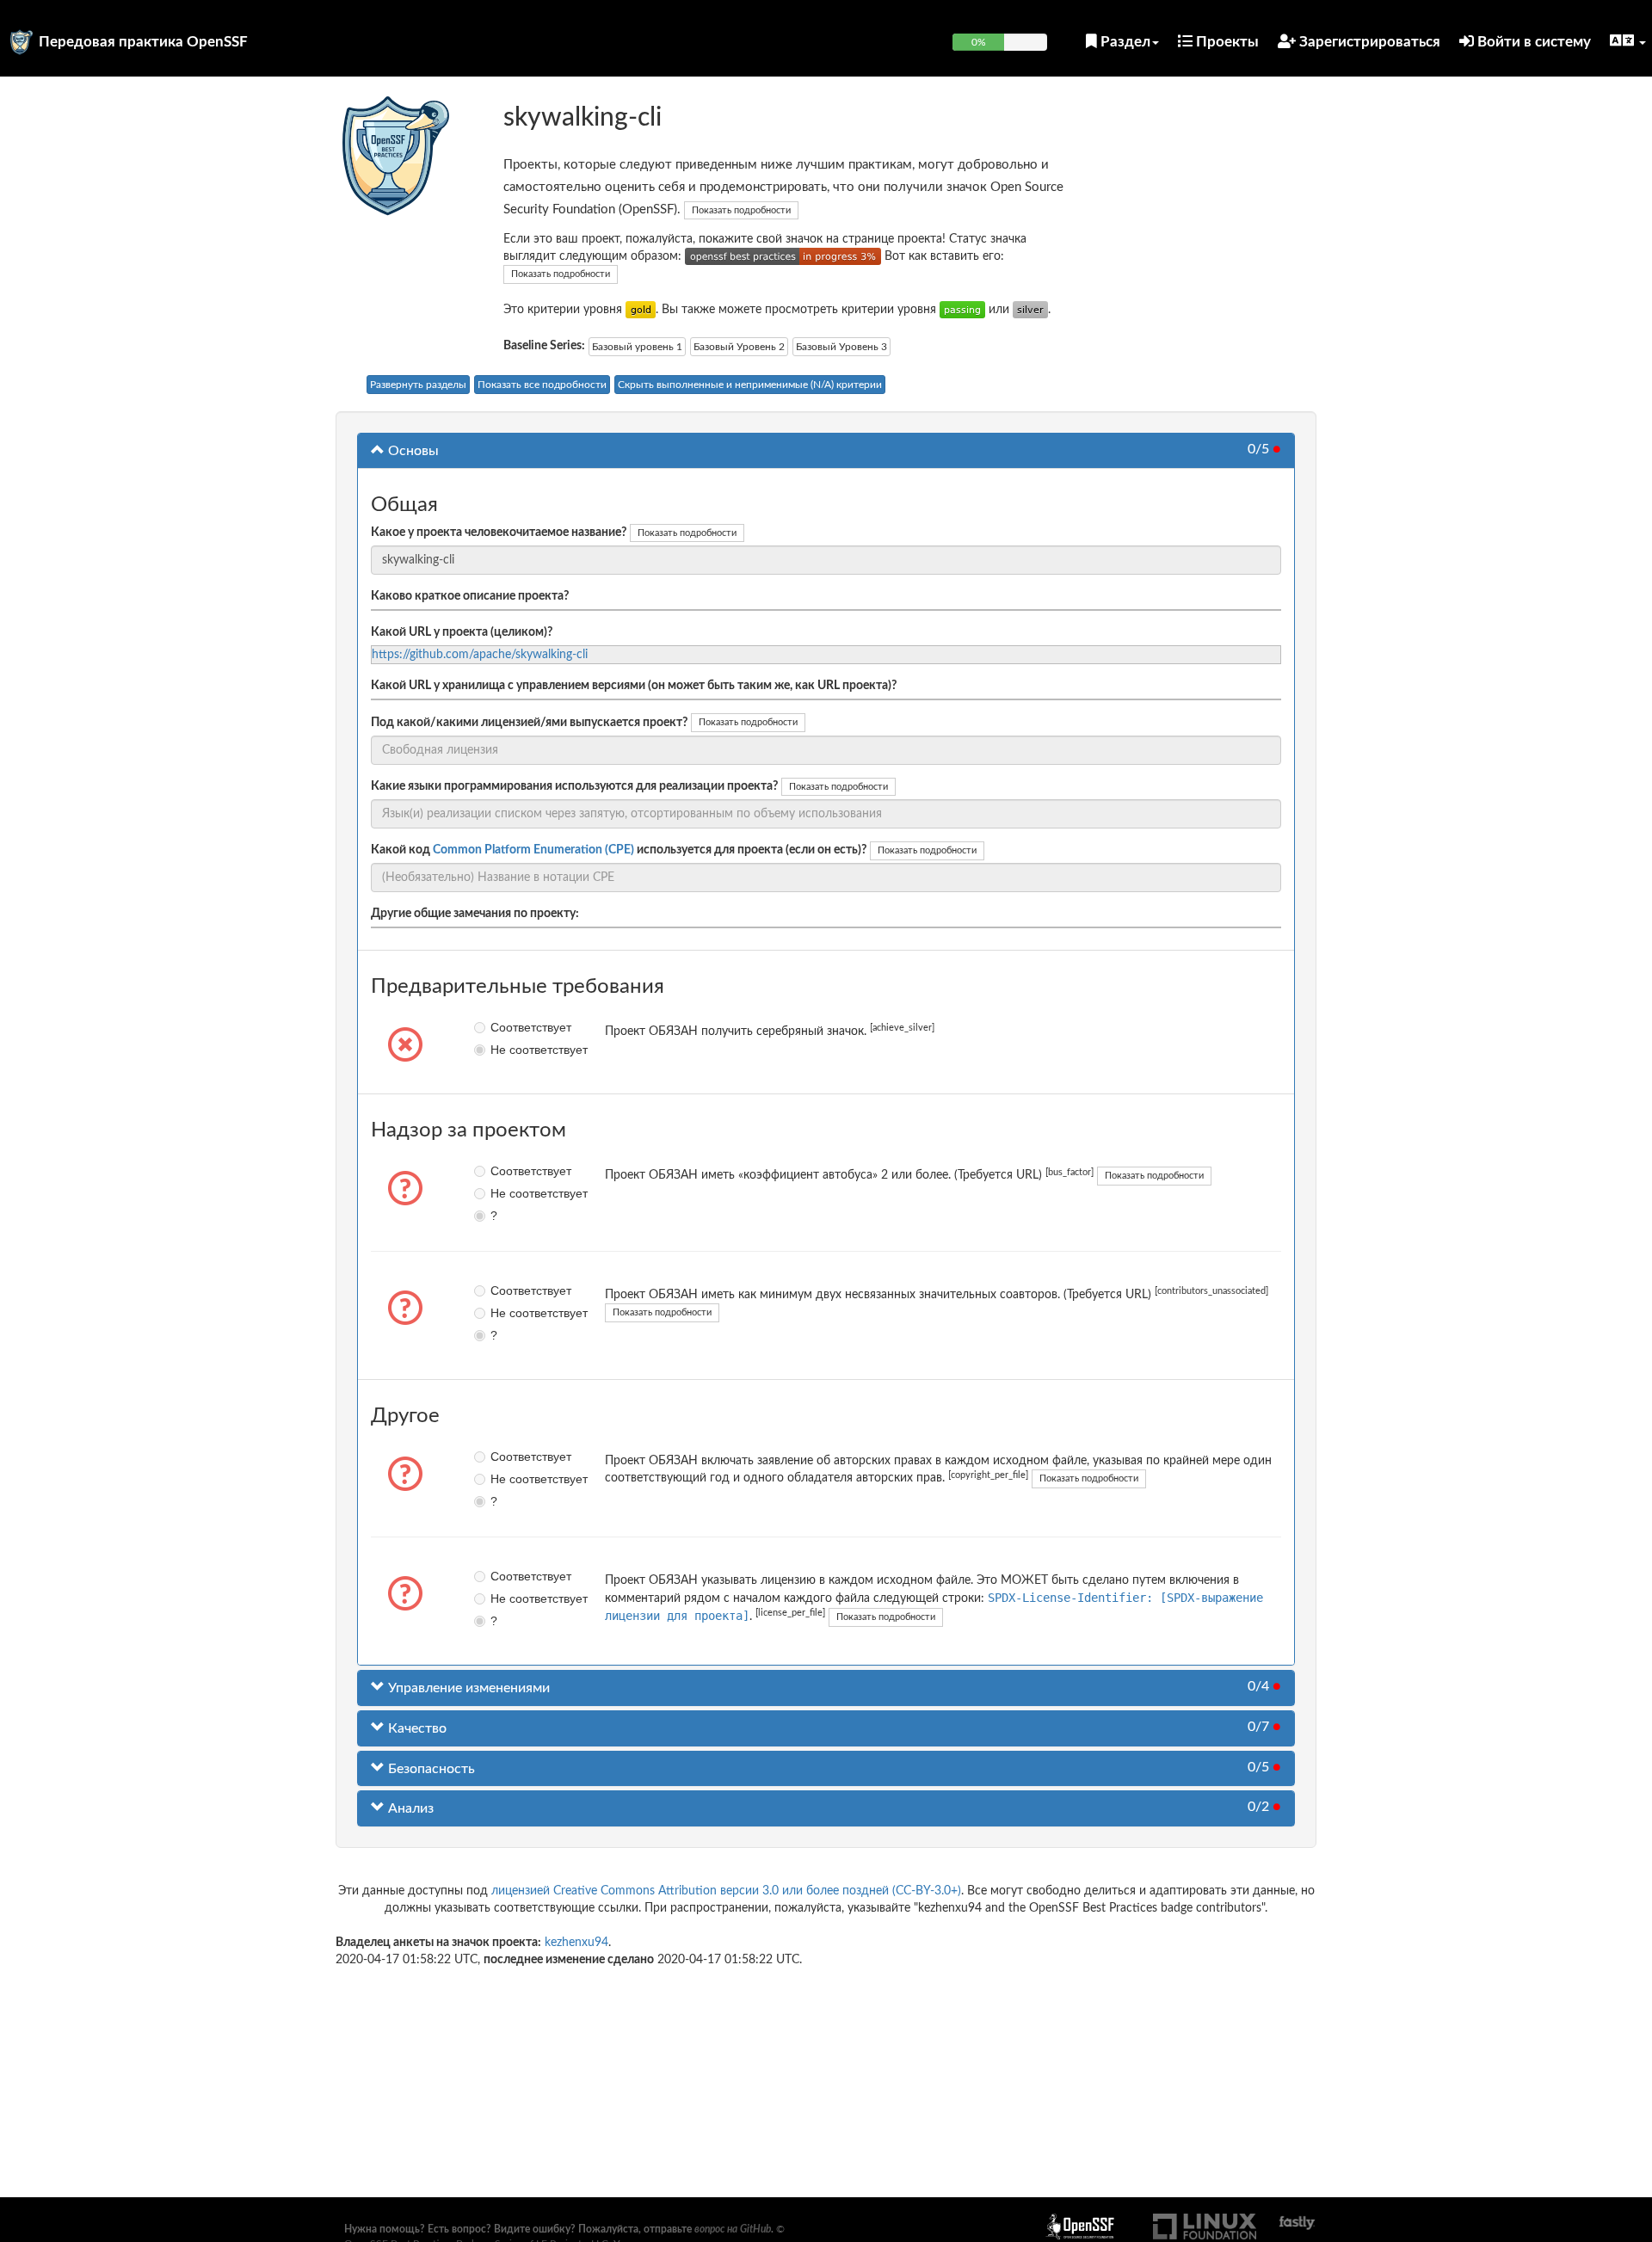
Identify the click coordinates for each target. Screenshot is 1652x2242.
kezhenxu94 (576, 1943)
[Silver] (1030, 310)
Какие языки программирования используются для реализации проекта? (574, 786)
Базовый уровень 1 (637, 347)
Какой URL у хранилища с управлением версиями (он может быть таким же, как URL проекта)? (634, 686)
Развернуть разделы (418, 385)
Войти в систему (1532, 42)
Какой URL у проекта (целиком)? (462, 632)
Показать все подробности (542, 385)
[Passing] (962, 310)
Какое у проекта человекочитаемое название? (499, 533)
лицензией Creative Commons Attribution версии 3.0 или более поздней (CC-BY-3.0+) (726, 1891)
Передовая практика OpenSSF (143, 42)
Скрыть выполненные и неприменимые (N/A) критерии (750, 385)
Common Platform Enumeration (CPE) (533, 850)
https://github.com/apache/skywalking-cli (480, 655)
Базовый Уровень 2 (739, 347)
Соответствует (503, 1027)
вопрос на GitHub (733, 2229)
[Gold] (641, 310)
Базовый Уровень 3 (841, 347)
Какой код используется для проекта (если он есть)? (619, 850)
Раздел (1124, 42)
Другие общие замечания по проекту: (475, 914)
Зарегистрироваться (1368, 42)
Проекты (1226, 42)
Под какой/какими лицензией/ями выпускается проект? (529, 723)
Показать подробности (741, 210)
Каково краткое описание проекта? (470, 596)
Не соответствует (503, 1050)
